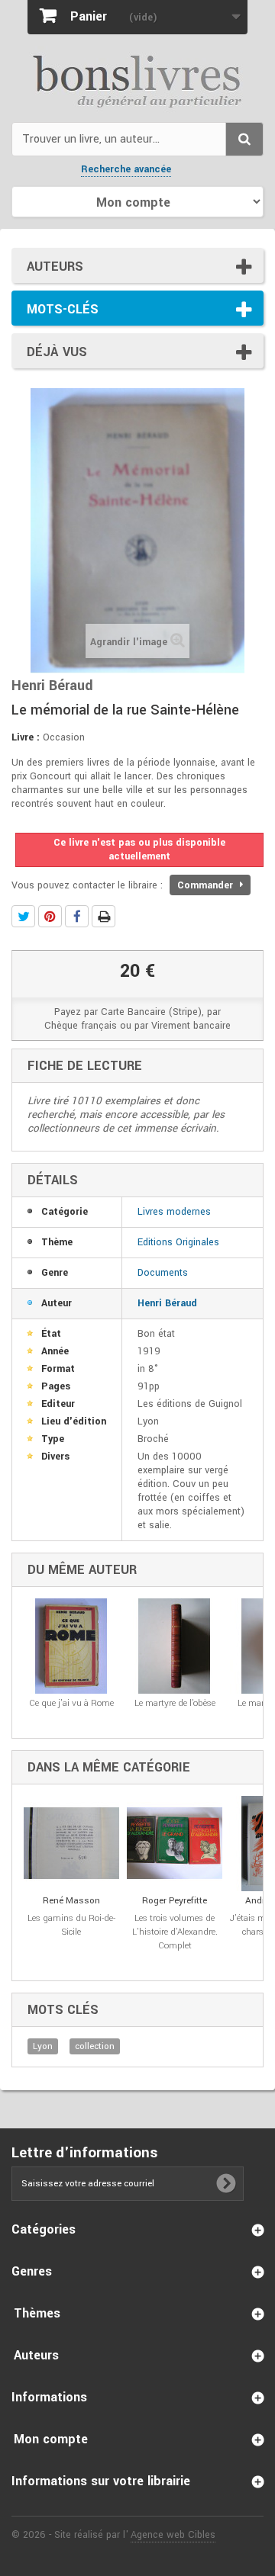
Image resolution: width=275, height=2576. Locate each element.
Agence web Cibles (173, 2535)
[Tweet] (23, 916)
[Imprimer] (104, 916)
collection (95, 2046)
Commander (207, 885)
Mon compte (51, 2439)
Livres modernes (174, 1212)
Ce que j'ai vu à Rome (71, 1703)
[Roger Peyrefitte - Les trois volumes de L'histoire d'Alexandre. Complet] (175, 1844)
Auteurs (55, 267)
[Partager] (77, 916)
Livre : (26, 737)
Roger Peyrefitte (175, 1901)
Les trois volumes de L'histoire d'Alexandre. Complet (175, 1932)
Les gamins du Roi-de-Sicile (71, 1925)
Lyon (43, 2046)
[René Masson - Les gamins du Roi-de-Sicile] (71, 1844)
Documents (163, 1273)
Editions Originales (178, 1242)
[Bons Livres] (137, 80)
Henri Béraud (167, 1303)
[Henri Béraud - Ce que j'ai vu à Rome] (71, 1646)
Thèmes (37, 2313)
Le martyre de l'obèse (175, 1703)
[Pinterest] (50, 916)
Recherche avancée (126, 169)
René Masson (71, 1901)
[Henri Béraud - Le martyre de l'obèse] (175, 1646)
